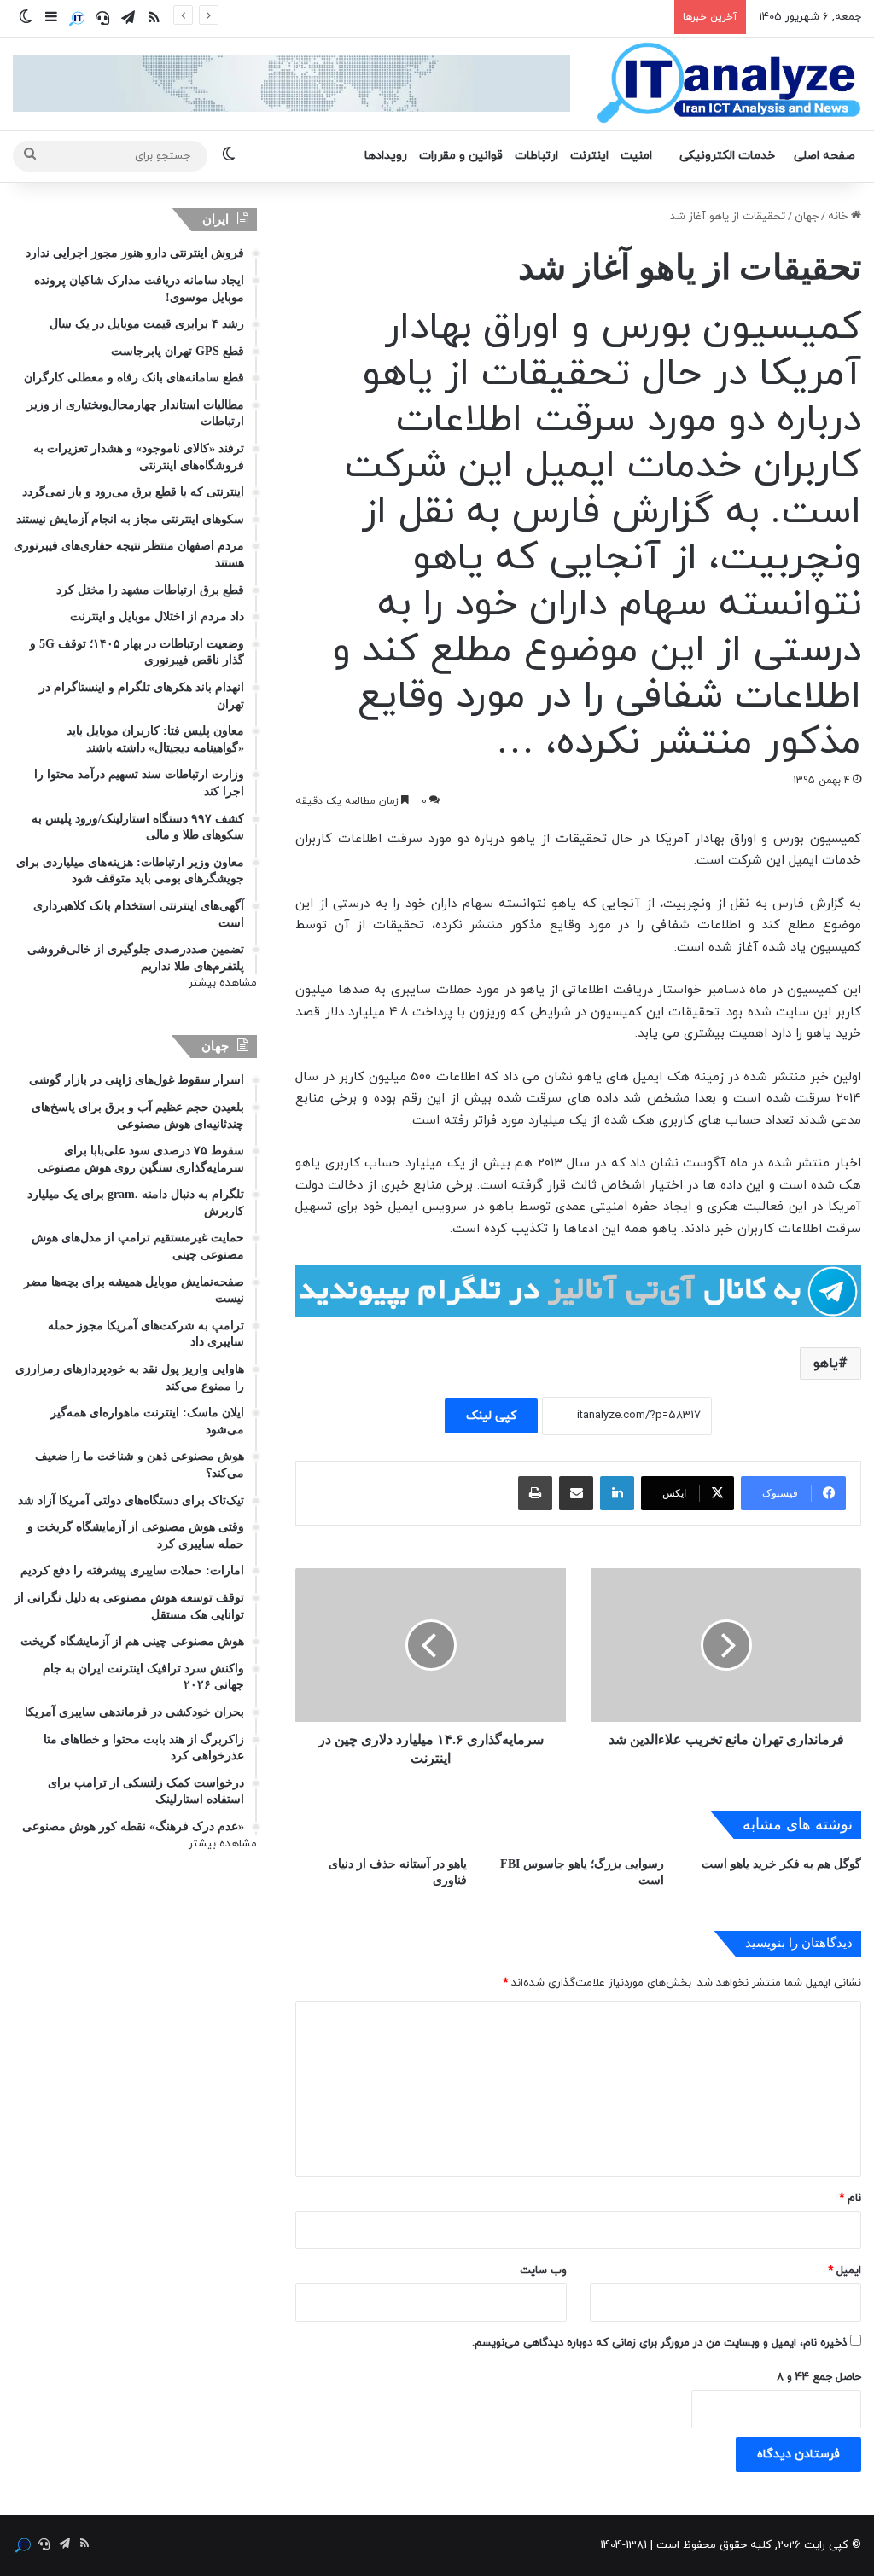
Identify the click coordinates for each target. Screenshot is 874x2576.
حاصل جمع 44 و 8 (819, 2377)
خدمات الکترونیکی (727, 156)
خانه (839, 217)
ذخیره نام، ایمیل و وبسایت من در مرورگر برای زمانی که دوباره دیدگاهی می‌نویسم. (659, 2343)
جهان (807, 217)
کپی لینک (491, 1416)
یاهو (826, 1364)
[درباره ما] (77, 19)
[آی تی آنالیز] (728, 84)
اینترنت (589, 156)
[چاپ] (535, 1493)
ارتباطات (536, 156)
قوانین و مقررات (461, 156)
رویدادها (386, 156)
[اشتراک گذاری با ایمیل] (576, 1493)
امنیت (636, 156)
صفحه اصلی (824, 156)
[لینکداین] (617, 1493)
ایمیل (845, 2271)
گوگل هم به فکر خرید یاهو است (781, 1864)
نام (850, 2198)
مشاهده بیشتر (223, 983)
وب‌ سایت (543, 2271)
